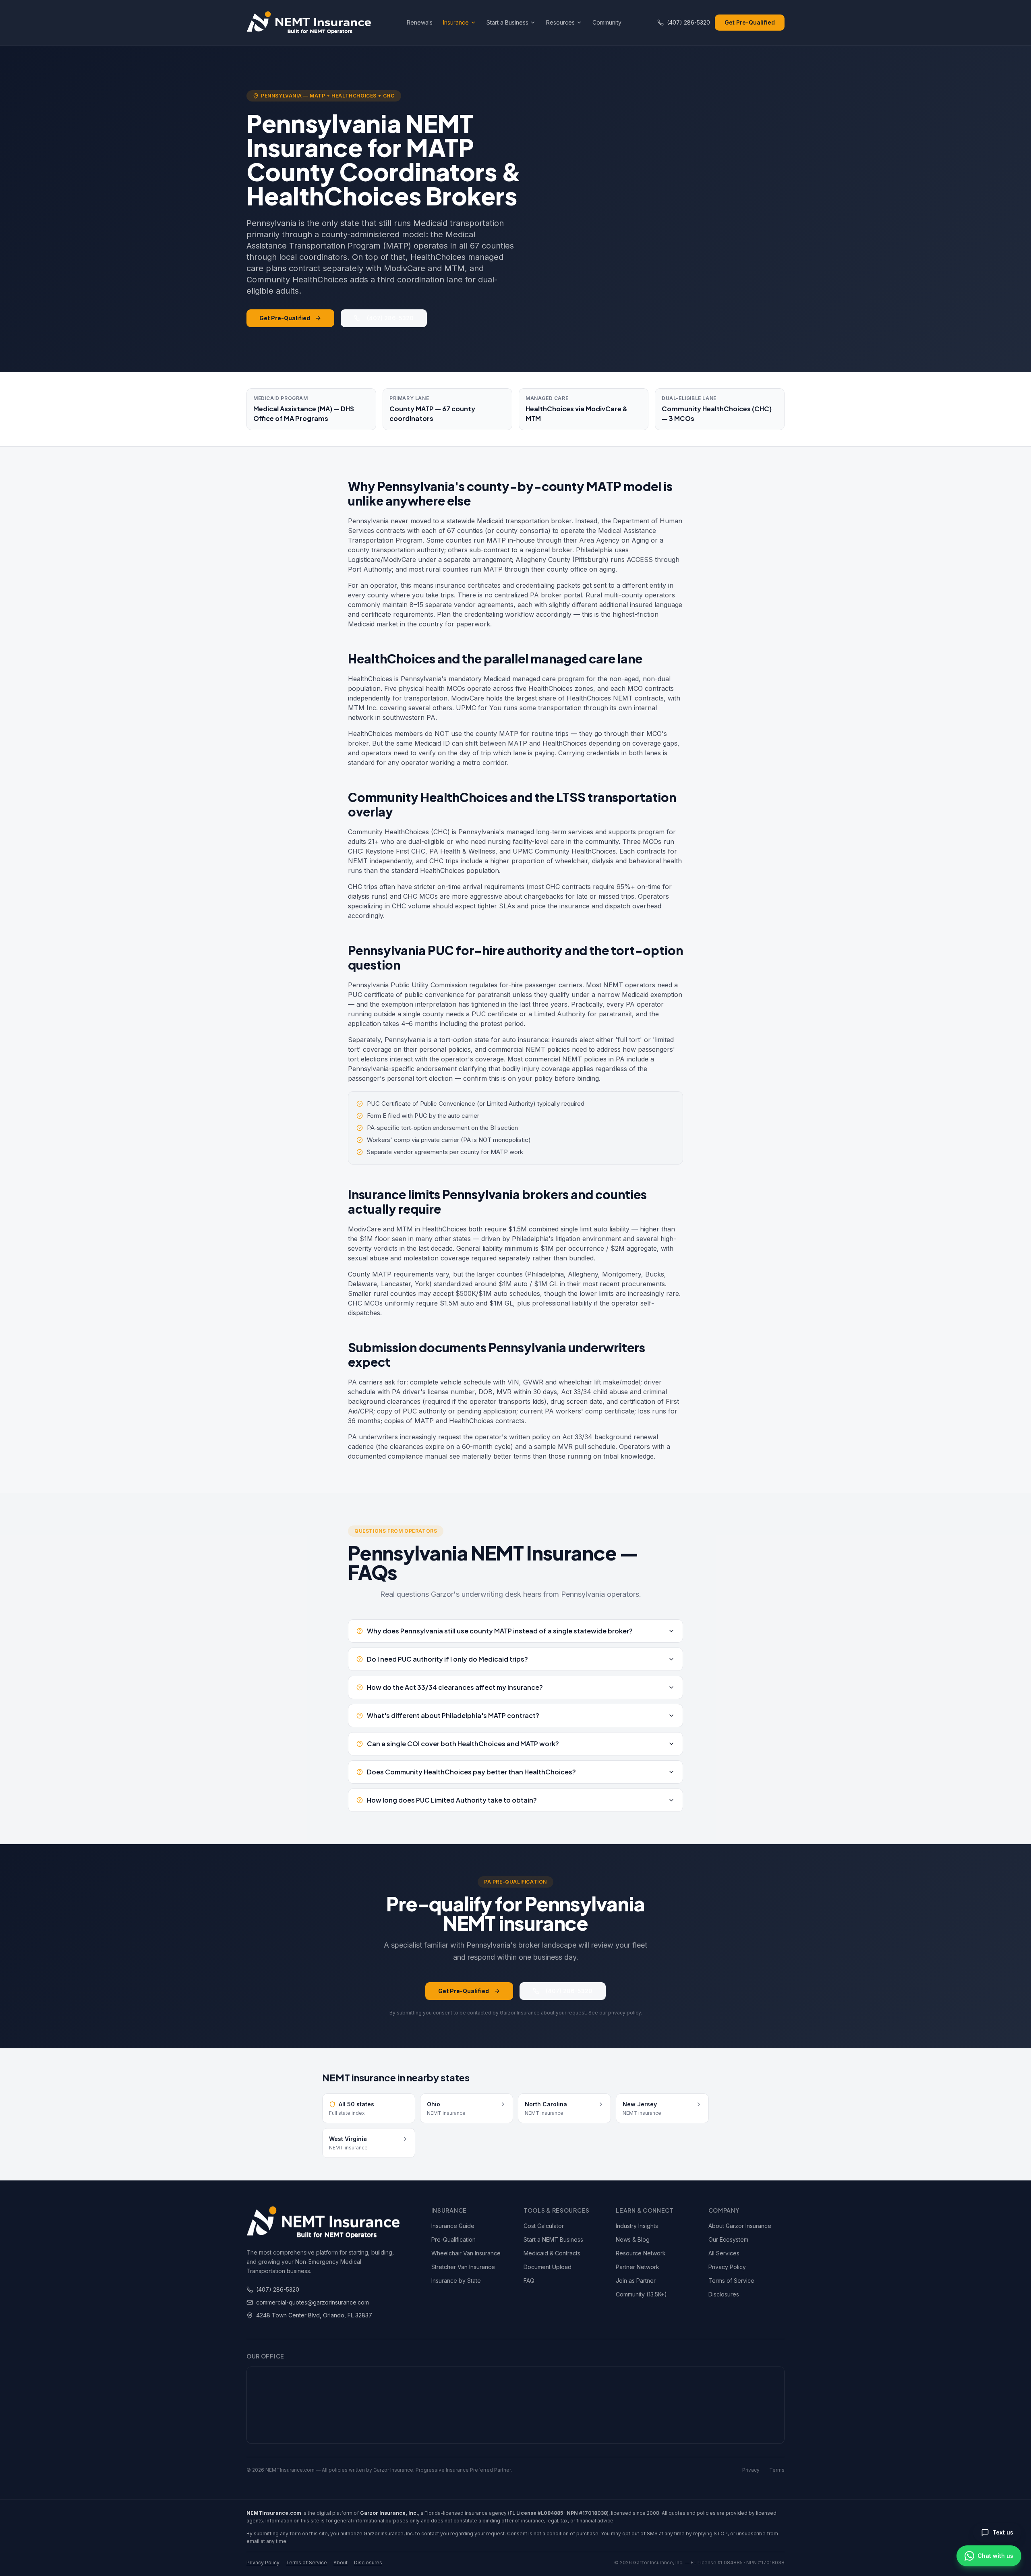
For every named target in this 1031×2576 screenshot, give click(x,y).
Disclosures (724, 2294)
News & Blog (633, 2239)
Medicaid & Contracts (552, 2253)
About (341, 2563)
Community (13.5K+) (641, 2294)
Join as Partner (636, 2281)
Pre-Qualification (453, 2239)
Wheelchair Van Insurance (466, 2253)
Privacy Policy (727, 2267)
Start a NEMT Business (553, 2239)
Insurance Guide (453, 2226)
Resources (560, 22)
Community (607, 22)
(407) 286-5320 (688, 22)
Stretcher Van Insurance (463, 2267)
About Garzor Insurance (740, 2226)
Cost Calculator (544, 2226)
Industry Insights (637, 2226)
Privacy (751, 2470)
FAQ (529, 2281)
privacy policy (624, 2013)
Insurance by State (456, 2281)
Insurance (456, 22)
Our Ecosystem (728, 2239)
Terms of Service (731, 2281)
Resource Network (641, 2253)
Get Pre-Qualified (750, 22)
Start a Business (507, 22)
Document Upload (548, 2267)
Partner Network (638, 2267)
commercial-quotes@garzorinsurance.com (313, 2302)
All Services (724, 2253)
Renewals (420, 22)
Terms (777, 2470)
